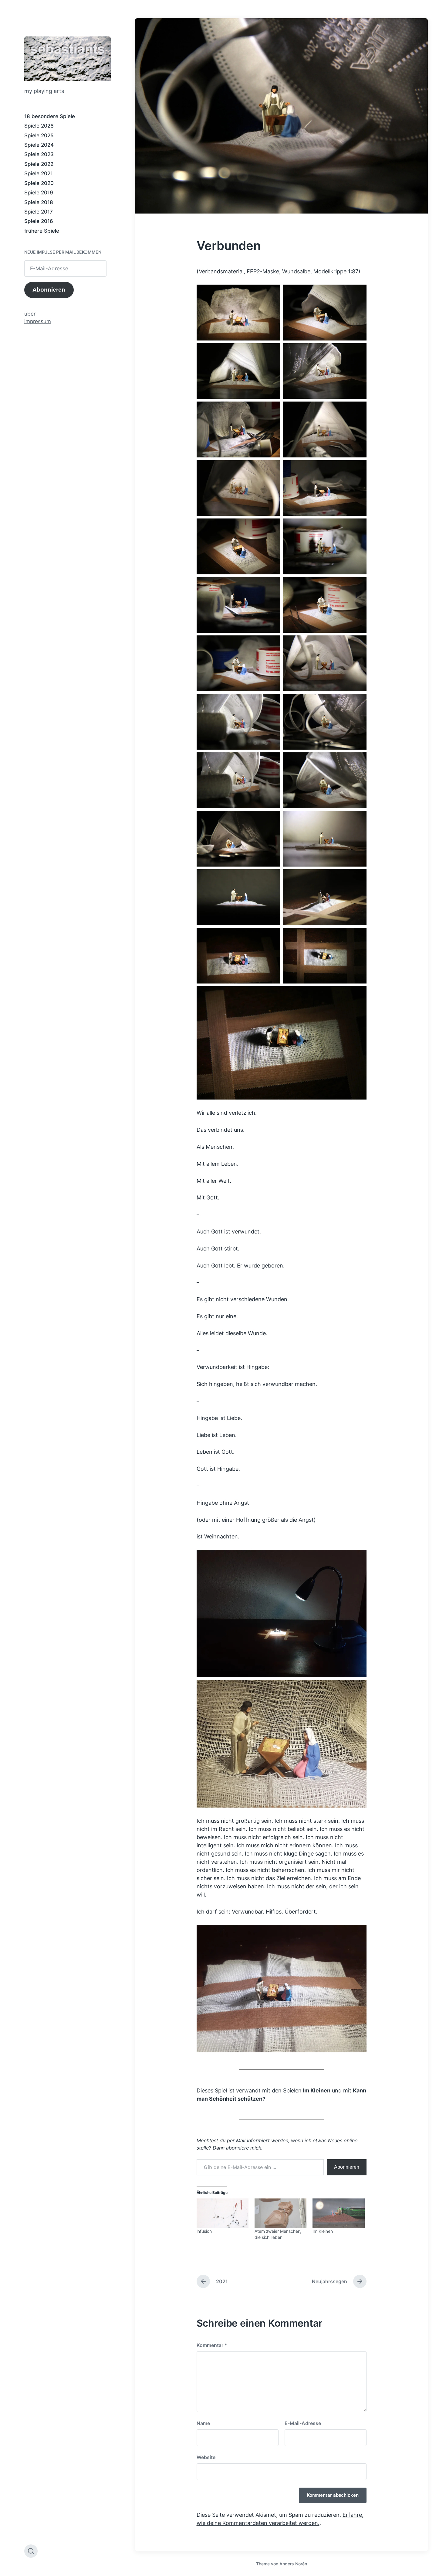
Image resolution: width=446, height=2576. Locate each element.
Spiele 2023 (39, 154)
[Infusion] (223, 2213)
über (30, 314)
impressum (38, 321)
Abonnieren (49, 290)
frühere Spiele (42, 231)
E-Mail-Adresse (303, 2423)
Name (203, 2423)
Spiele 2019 (39, 193)
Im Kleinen (317, 2090)
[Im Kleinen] (338, 2213)
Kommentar (212, 2345)
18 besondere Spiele (50, 116)
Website (206, 2457)
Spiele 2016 (39, 221)
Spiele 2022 (39, 164)
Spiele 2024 (39, 145)
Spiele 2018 (39, 202)
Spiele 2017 (39, 212)
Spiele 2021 (39, 173)
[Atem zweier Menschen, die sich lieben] (280, 2213)
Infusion (204, 2231)
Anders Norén (293, 2564)
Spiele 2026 (39, 126)
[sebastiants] (68, 59)
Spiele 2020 (39, 183)
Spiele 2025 (39, 135)
